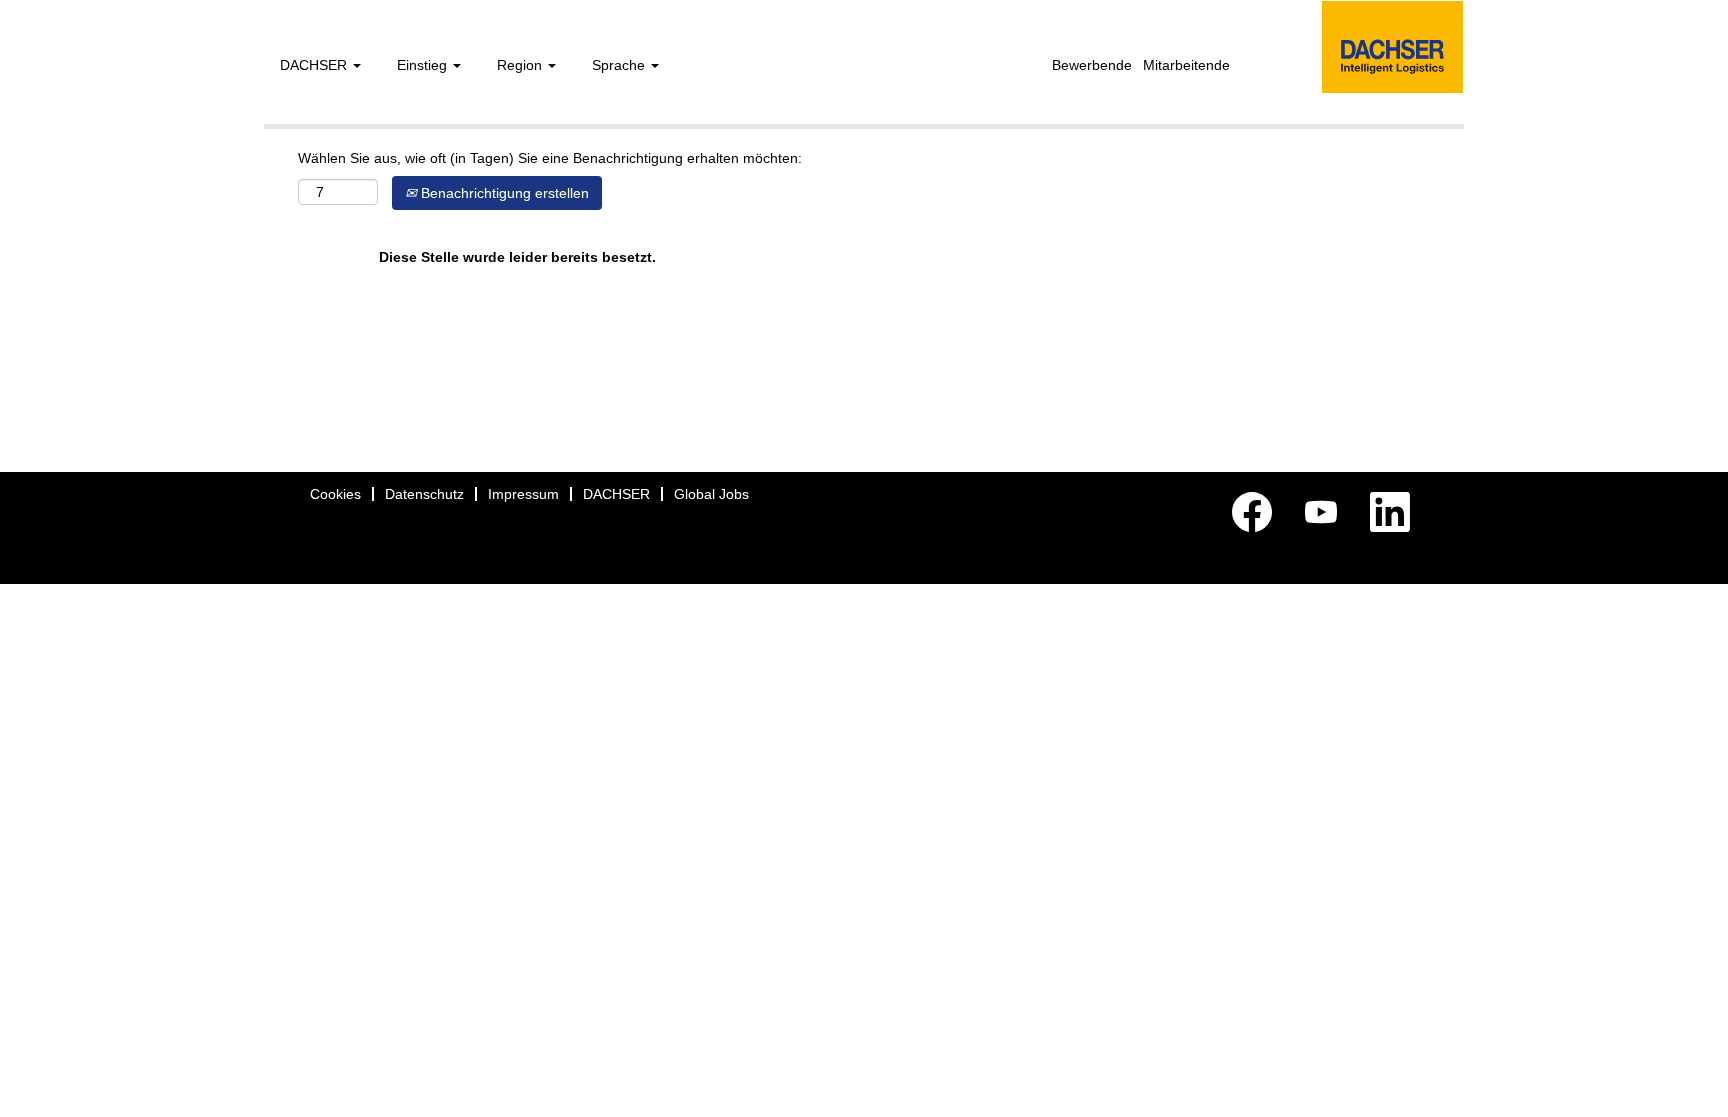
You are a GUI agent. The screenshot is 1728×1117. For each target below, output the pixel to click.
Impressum (523, 494)
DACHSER (616, 494)
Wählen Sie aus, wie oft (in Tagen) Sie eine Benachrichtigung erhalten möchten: (550, 158)
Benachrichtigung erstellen (503, 193)
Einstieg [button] (424, 65)
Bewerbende (1092, 65)
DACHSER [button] (315, 65)
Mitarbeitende (1186, 65)
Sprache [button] (620, 65)
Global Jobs (711, 494)
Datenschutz (424, 494)
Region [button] (521, 65)
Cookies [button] (335, 494)
